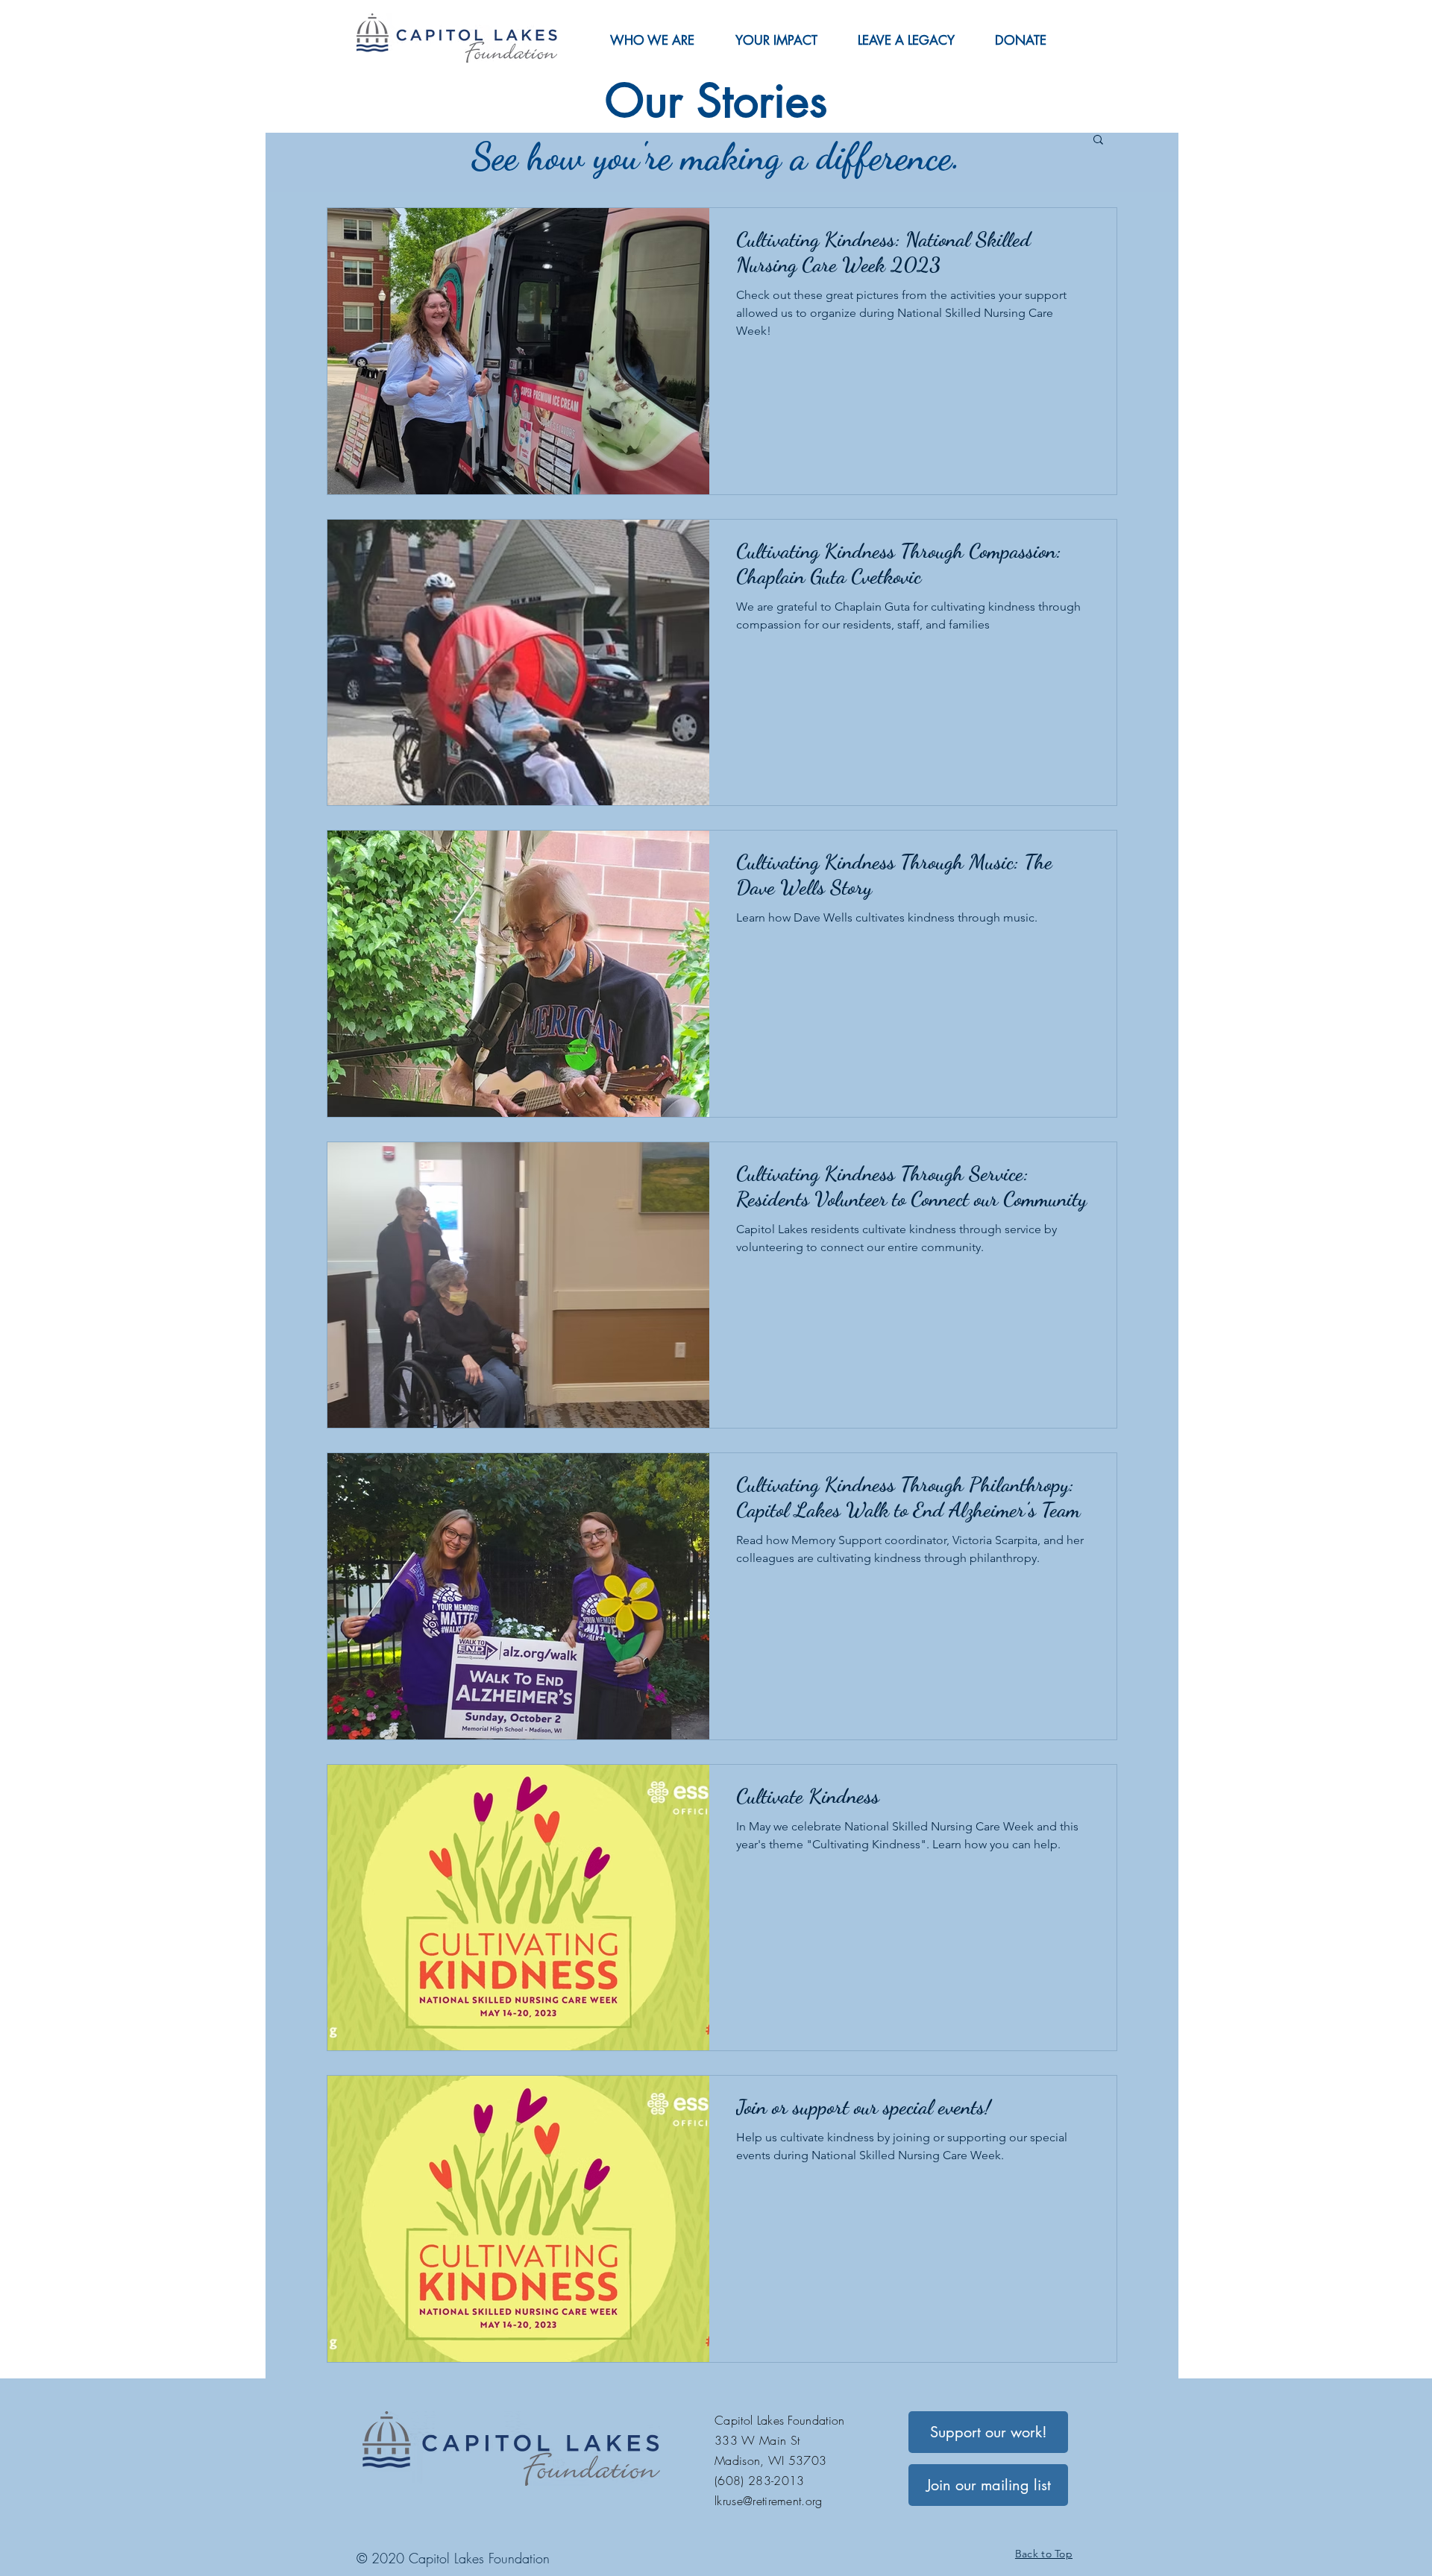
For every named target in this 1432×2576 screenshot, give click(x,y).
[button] (652, 40)
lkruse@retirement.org (769, 2501)
